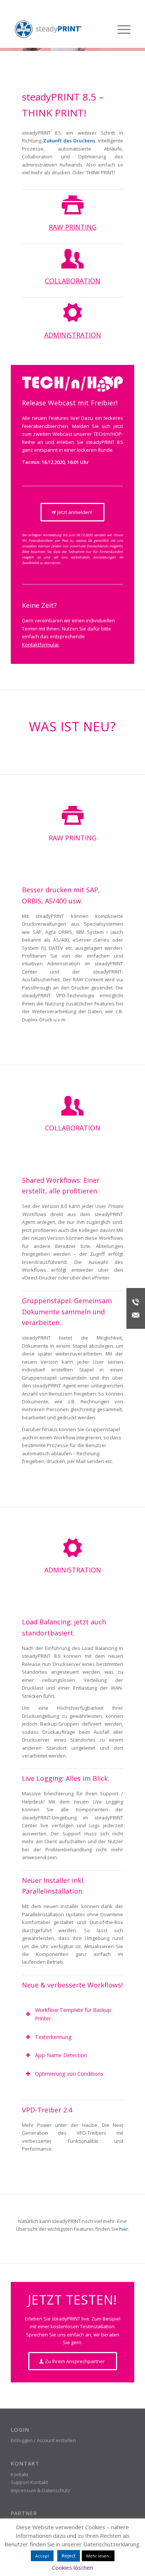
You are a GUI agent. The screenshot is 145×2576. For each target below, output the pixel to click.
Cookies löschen (72, 2567)
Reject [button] (69, 2556)
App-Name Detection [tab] (61, 2055)
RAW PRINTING (73, 227)
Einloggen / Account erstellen (43, 2440)
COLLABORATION (73, 281)
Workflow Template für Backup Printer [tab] (73, 2014)
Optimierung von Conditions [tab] (69, 2074)
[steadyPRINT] (48, 29)
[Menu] (120, 29)
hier (124, 2229)
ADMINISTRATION (73, 335)
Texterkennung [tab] (53, 2037)
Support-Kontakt (29, 2482)
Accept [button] (42, 2556)
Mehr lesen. (98, 2556)
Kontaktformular (41, 645)
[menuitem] (120, 29)
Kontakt (20, 2474)
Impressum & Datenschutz (41, 2490)
